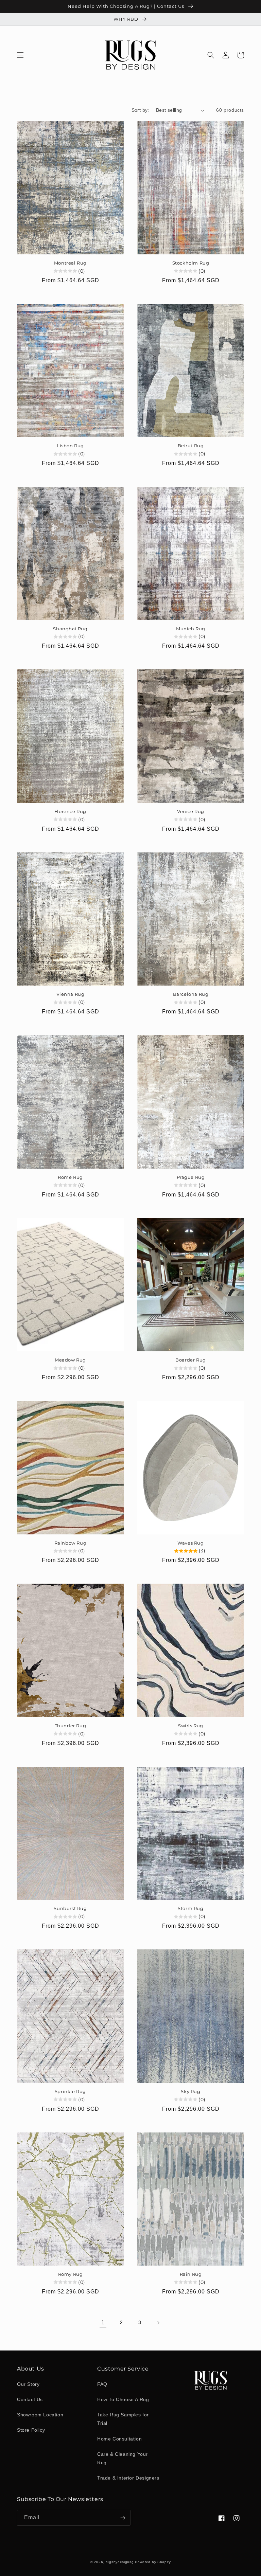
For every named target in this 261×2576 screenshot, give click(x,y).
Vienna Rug (71, 994)
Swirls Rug (191, 1726)
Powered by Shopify (153, 2562)
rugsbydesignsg (120, 2562)
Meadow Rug (70, 1360)
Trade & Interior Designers (128, 2478)
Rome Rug (70, 1177)
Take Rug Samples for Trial (123, 2419)
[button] (20, 55)
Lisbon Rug (70, 446)
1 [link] (103, 2322)
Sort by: (140, 110)
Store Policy (31, 2430)
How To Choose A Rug (123, 2399)
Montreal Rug (70, 263)
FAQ (102, 2384)
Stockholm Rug (191, 263)
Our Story (28, 2384)
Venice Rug (191, 811)
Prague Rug (191, 1177)
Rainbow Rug (71, 1543)
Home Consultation (119, 2439)
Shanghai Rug (70, 629)
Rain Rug (191, 2274)
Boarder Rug (191, 1360)
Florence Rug (70, 811)
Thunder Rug (71, 1726)
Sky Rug (190, 2091)
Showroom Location (40, 2415)
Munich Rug (191, 629)
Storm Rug (190, 1908)
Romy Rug (71, 2274)
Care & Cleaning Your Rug (123, 2458)
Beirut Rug (191, 446)
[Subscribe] (123, 2518)
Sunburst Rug (70, 1908)
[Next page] (158, 2323)
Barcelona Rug (191, 994)
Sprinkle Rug (70, 2091)
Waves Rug (190, 1543)
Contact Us (30, 2399)
